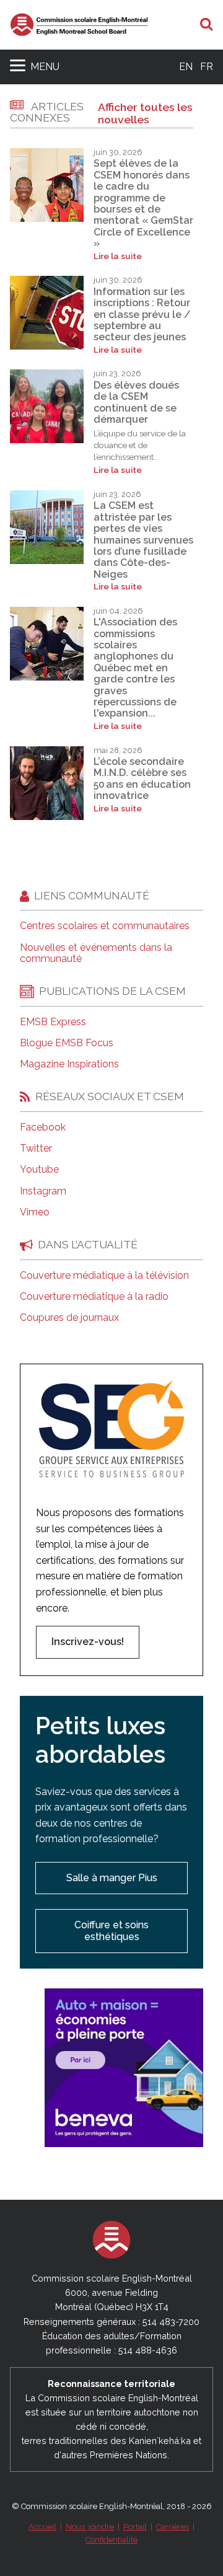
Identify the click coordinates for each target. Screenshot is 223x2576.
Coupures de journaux (69, 1318)
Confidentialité (111, 2540)
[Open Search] (207, 25)
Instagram (43, 1191)
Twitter (36, 1149)
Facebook (43, 1127)
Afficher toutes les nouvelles (145, 113)
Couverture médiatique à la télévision (104, 1276)
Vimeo (35, 1212)
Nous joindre (90, 2527)
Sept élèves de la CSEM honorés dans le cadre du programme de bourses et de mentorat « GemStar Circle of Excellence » (143, 203)
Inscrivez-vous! (88, 1642)
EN (186, 67)
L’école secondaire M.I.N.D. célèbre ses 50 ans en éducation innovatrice (142, 779)
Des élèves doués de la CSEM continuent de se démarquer (136, 402)
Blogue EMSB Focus (67, 1043)
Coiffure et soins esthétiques (111, 1930)
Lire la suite (118, 256)
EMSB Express (53, 1022)
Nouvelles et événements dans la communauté (96, 953)
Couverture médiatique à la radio (94, 1297)
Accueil (42, 2527)
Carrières (173, 2527)
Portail (135, 2527)
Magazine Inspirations (69, 1064)
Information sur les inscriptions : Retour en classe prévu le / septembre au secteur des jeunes (142, 315)
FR (207, 67)
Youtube (39, 1170)
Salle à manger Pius (112, 1878)
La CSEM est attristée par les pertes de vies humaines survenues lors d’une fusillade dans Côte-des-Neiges (143, 540)
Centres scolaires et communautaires (105, 926)
